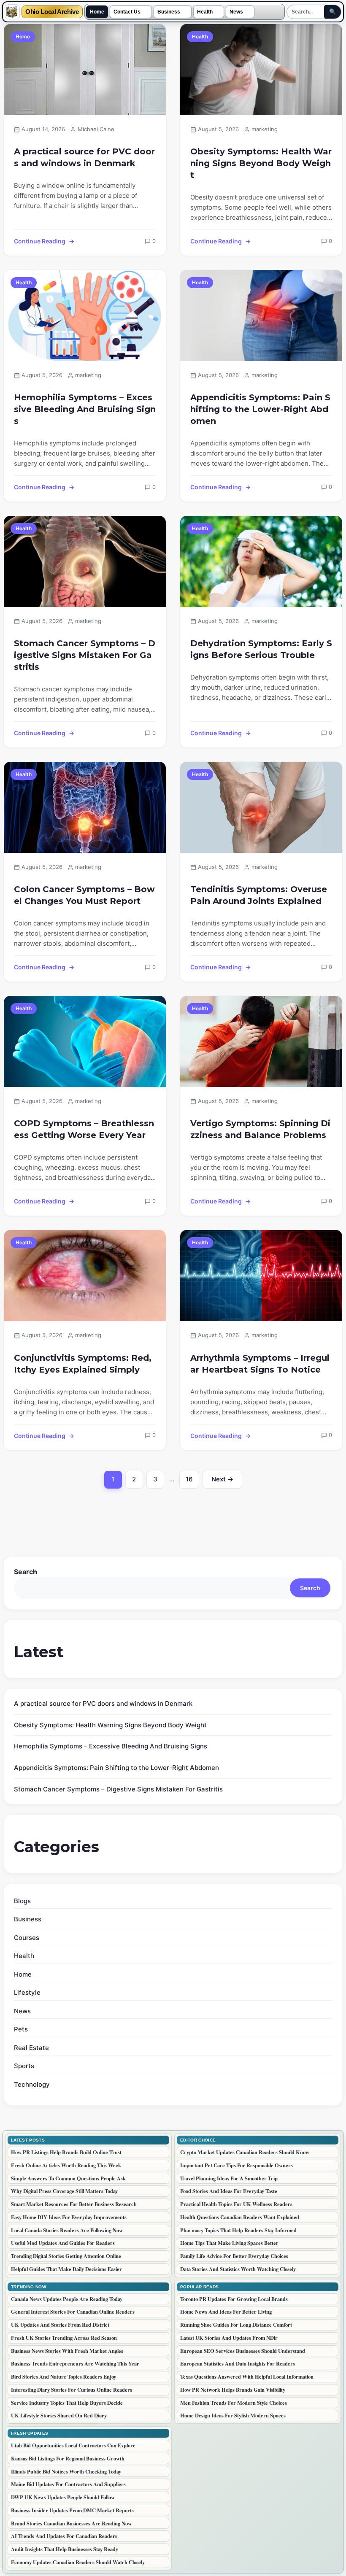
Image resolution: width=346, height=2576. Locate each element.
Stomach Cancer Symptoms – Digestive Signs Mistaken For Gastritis (85, 655)
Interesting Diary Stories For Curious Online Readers (72, 2390)
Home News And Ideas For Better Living (226, 2312)
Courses (27, 1938)
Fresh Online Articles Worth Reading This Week (66, 2165)
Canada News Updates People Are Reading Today (67, 2299)
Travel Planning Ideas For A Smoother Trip (229, 2178)
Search (26, 1572)
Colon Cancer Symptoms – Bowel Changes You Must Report (84, 895)
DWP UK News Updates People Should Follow (63, 2497)
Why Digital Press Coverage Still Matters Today (64, 2191)
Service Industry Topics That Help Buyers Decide (67, 2403)
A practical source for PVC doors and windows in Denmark (84, 157)
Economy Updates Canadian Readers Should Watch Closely (78, 2562)
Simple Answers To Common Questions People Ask (68, 2178)
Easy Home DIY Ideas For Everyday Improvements (69, 2217)
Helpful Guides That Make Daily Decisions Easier (66, 2269)
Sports (24, 2066)
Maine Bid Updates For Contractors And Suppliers (68, 2484)
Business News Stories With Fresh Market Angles (67, 2351)
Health (205, 12)
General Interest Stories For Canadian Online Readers (73, 2312)
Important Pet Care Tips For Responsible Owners (237, 2165)
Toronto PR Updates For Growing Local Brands (234, 2299)
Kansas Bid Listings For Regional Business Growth (68, 2458)
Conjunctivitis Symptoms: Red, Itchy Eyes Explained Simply (83, 1364)
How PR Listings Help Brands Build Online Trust (66, 2152)
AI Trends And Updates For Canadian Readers (64, 2536)
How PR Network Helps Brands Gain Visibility (233, 2390)
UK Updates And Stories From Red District (60, 2325)
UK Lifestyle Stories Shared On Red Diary (59, 2415)
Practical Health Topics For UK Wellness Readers (236, 2204)
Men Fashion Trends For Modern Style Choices (234, 2403)
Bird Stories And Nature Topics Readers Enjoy (64, 2376)
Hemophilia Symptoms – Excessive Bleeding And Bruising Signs (85, 409)
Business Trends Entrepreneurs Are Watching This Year (75, 2363)
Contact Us (127, 12)
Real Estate (31, 2048)
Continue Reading (40, 241)
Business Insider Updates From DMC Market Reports (72, 2510)
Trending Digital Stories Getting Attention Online (66, 2256)
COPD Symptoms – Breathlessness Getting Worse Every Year (84, 1129)
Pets (21, 2029)
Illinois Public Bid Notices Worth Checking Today (66, 2471)
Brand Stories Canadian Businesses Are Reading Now (71, 2523)
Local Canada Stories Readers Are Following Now (67, 2230)
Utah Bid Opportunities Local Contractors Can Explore (73, 2445)
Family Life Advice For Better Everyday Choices (234, 2256)
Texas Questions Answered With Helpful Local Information (247, 2376)
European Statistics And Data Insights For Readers (238, 2363)
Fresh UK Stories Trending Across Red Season (64, 2338)
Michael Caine (96, 129)
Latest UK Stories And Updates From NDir (229, 2338)
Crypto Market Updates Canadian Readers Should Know (245, 2152)
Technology (32, 2084)
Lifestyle (27, 1992)
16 (192, 1481)
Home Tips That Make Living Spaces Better (229, 2243)
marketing (265, 129)
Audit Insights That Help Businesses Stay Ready (65, 2549)
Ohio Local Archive (52, 12)
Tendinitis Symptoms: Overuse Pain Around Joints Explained (259, 895)
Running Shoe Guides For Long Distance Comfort (236, 2325)
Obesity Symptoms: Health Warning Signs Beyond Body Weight (261, 163)
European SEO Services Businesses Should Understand (243, 2351)
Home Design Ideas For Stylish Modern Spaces (233, 2415)
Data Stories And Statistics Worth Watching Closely (238, 2269)
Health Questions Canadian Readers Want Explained (240, 2217)
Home (97, 12)
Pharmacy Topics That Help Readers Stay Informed (238, 2230)
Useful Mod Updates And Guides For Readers (63, 2243)
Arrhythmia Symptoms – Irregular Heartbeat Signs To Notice (260, 1364)
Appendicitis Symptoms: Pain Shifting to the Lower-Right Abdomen (260, 409)
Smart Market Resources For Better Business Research (74, 2204)
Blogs (22, 1901)
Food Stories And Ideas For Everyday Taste (229, 2191)
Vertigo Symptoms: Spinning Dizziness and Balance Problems (260, 1129)
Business (169, 12)
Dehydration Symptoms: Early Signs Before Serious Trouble (261, 649)
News (236, 12)
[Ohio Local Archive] (12, 12)
